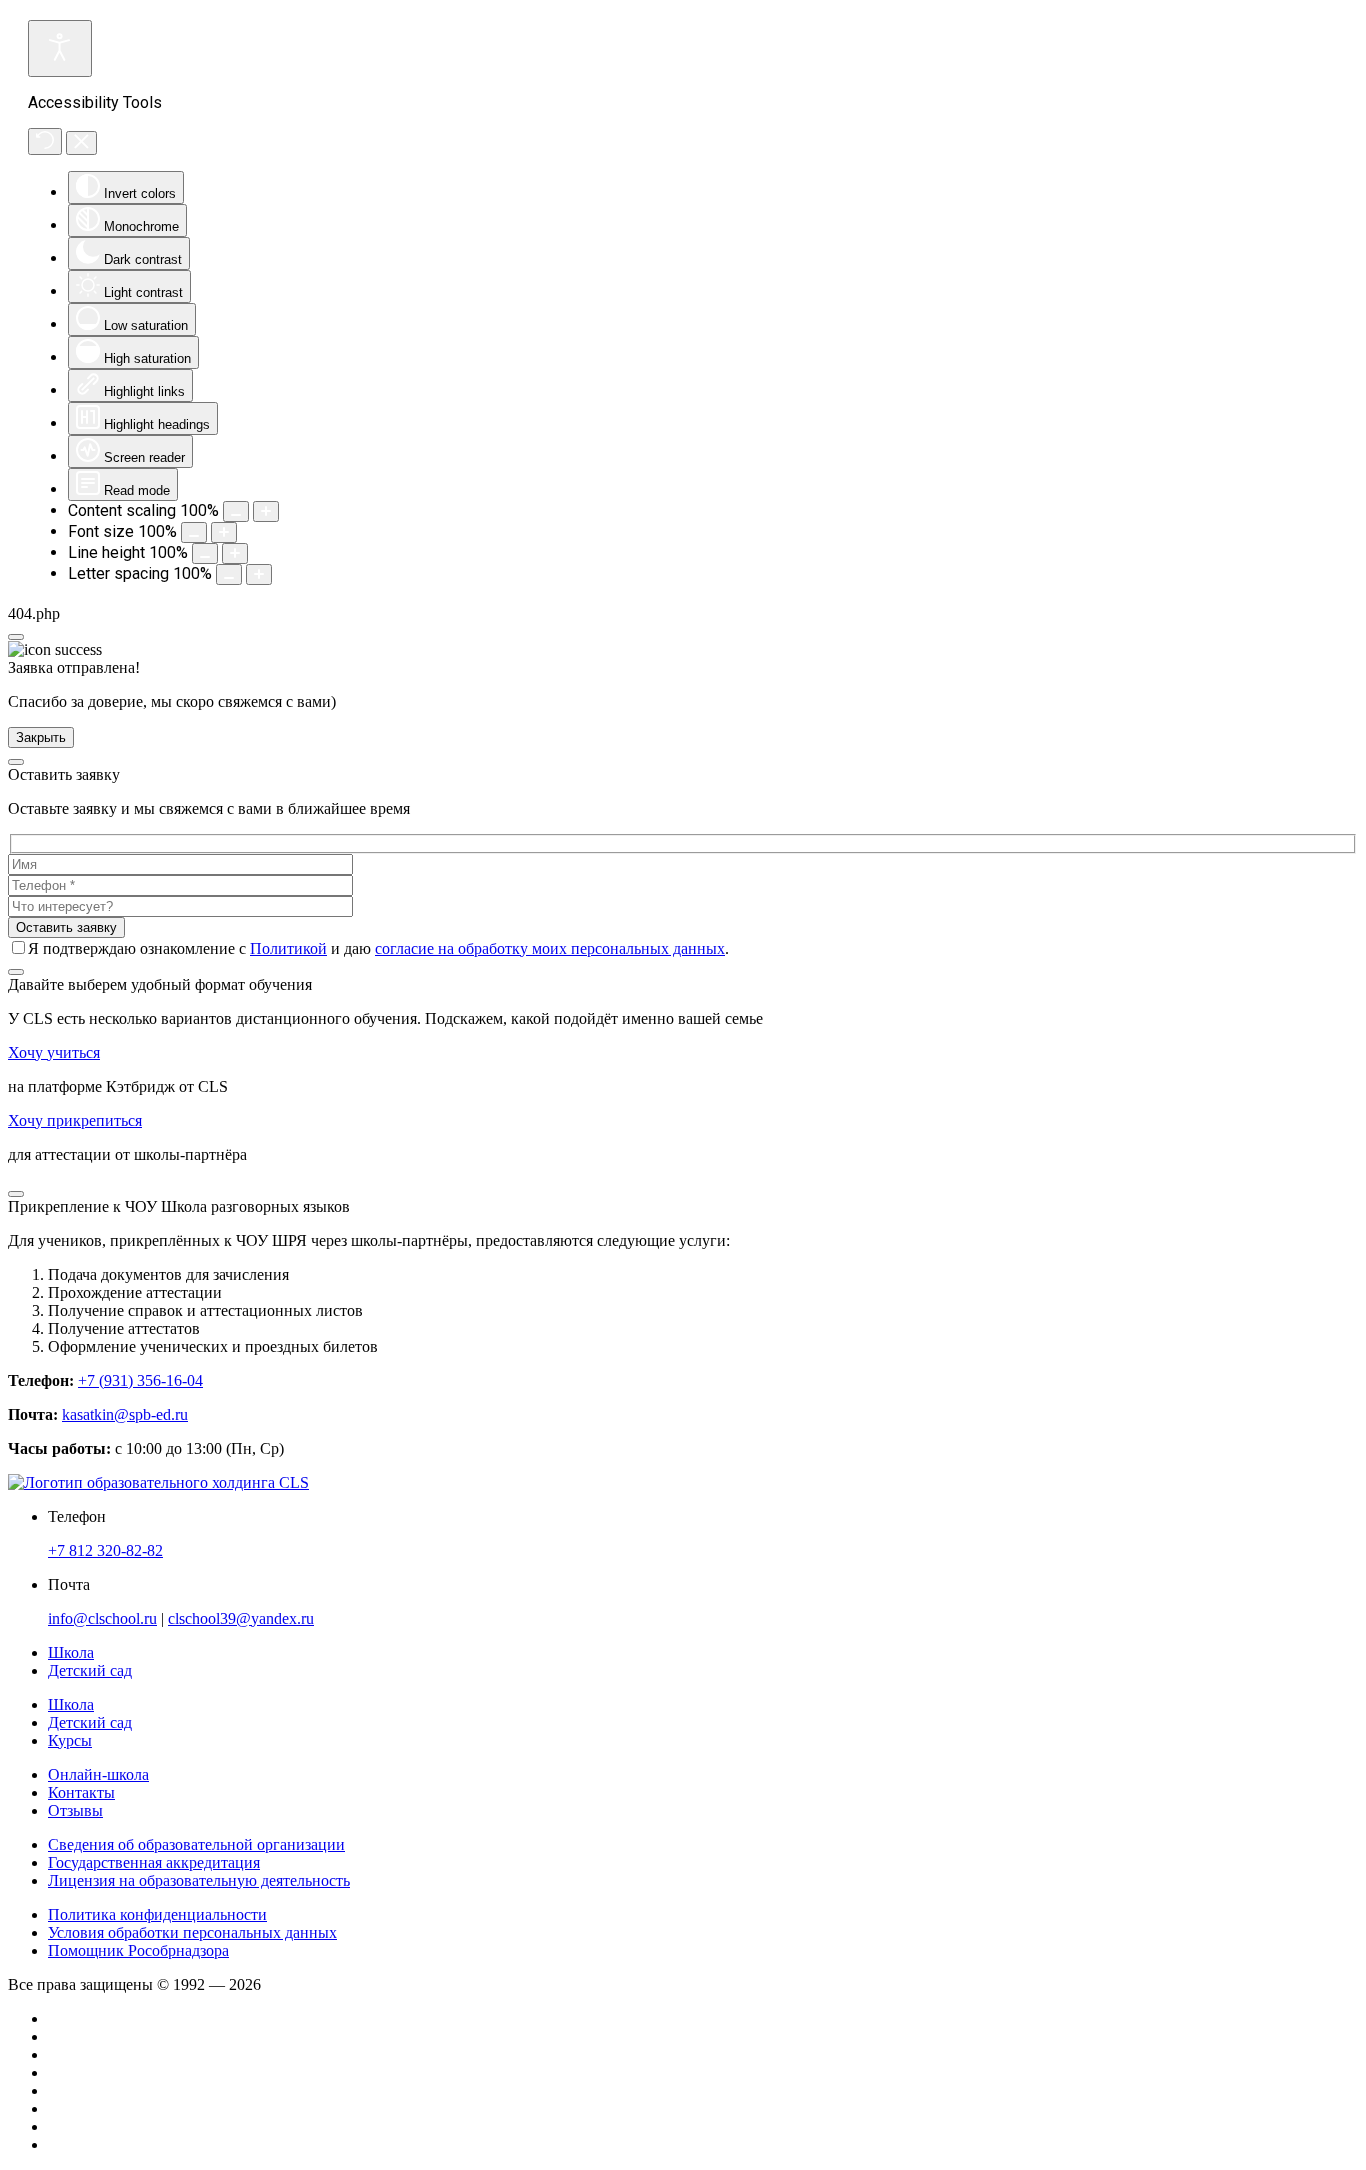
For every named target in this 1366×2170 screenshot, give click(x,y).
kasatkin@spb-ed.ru (125, 1414)
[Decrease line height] (205, 553)
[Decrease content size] (236, 511)
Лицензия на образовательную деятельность (199, 1880)
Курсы (70, 1740)
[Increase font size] (224, 532)
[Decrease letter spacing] (229, 574)
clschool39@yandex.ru (241, 1618)
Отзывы (75, 1810)
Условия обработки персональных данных (192, 1932)
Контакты (81, 1792)
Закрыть (41, 737)
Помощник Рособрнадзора (138, 1950)
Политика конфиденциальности (157, 1914)
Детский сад (90, 1722)
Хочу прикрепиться (75, 1120)
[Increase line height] (235, 553)
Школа (71, 1704)
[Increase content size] (266, 511)
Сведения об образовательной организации (196, 1844)
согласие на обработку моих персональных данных (550, 948)
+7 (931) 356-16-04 (140, 1380)
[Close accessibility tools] (81, 143)
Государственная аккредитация (154, 1862)
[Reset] (45, 141)
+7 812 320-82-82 (105, 1550)
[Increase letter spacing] (259, 574)
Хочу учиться (54, 1052)
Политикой (288, 948)
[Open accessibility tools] (60, 48)
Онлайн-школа (98, 1774)
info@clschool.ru (102, 1618)
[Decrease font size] (194, 532)
